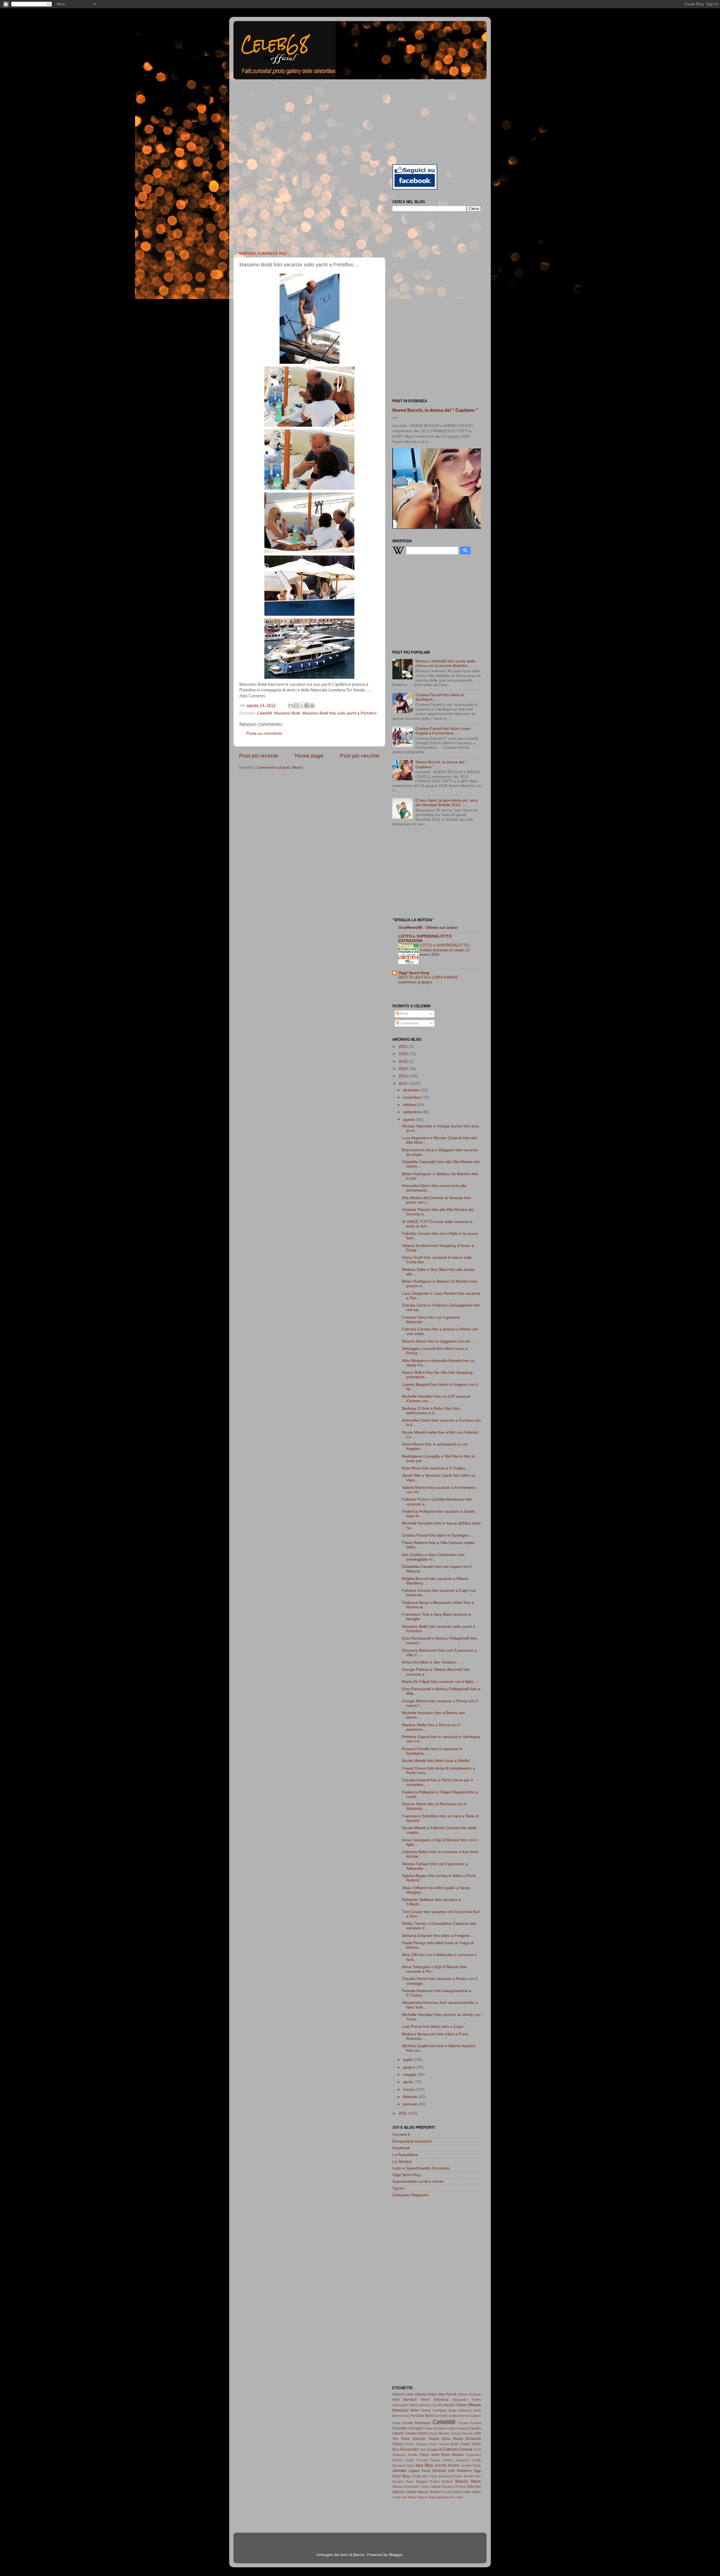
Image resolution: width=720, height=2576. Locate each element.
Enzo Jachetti (439, 2444)
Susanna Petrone (454, 2487)
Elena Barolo (452, 2439)
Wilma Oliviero (418, 2497)
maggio (410, 2075)
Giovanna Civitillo (468, 2460)
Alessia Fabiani (455, 2405)
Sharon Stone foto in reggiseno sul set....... (440, 1341)
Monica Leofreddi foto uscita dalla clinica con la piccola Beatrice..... (445, 663)
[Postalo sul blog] (296, 705)
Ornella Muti (420, 2476)
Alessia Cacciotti (431, 2405)
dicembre (412, 1090)
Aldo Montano (405, 2400)
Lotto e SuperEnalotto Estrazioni (421, 2168)
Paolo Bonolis (464, 2476)
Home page (309, 756)
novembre (413, 1097)
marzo (409, 2090)
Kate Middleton (460, 2471)
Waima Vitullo (461, 2492)
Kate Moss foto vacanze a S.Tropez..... (436, 1468)
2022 (404, 1047)
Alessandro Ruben (467, 2400)
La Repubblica (405, 2155)
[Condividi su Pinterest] (312, 705)
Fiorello (413, 2455)
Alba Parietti (447, 2394)
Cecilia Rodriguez (416, 2423)
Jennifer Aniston (447, 2465)
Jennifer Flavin (471, 2465)
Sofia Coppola (431, 2487)
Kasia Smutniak (434, 2471)
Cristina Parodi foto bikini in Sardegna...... (439, 1535)
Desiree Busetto (462, 2433)
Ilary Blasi (424, 2465)
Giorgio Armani (442, 2460)
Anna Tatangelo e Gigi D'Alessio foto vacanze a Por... (434, 1969)
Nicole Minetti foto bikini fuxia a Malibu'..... (439, 1761)
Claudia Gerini (416, 2433)
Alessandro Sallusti (405, 2405)
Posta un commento (264, 733)
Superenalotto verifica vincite (418, 2181)
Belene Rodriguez (434, 2410)
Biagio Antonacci (460, 2410)
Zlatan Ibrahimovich (441, 2497)
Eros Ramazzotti (405, 2449)
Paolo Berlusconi (441, 2476)
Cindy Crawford (457, 2428)
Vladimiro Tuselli (440, 2492)
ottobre (410, 1105)
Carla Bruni (424, 2416)
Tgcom (399, 2188)
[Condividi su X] (301, 705)
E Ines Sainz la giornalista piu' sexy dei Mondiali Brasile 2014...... (447, 803)
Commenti (409, 1023)
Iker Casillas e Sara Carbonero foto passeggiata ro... (433, 1557)
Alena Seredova (435, 2400)
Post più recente (259, 756)
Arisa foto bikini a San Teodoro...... (433, 1662)
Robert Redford (441, 2481)
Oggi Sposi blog (414, 973)
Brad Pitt (409, 2416)
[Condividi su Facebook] (307, 705)
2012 (404, 1084)
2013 (404, 1076)
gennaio (411, 2104)
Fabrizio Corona (458, 2449)
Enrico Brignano (417, 2444)
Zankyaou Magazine (410, 2195)
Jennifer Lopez (406, 2471)
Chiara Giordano (434, 2428)
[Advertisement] (360, 121)
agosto (410, 1120)
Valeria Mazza (417, 2492)
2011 (403, 2113)
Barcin (359, 2555)
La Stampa (402, 2162)
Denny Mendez (439, 2433)
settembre (413, 1112)
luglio (408, 2060)
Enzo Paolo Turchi (466, 2444)
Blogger (396, 2555)
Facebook (401, 2148)
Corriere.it (401, 2135)
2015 (404, 1061)
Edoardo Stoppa (426, 2439)
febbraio (411, 2097)
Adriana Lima (403, 2394)
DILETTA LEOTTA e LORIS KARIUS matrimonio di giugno (428, 980)
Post (404, 1014)
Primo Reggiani (417, 2481)
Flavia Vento (429, 2455)
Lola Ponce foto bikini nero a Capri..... (435, 2027)
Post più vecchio (360, 756)
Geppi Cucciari (416, 2460)
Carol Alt (440, 2416)
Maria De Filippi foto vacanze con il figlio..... (440, 1682)
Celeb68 (265, 713)
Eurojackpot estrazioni (412, 2141)
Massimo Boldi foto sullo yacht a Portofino (339, 713)
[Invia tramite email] (291, 705)
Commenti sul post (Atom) (280, 767)
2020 (404, 1054)
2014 (404, 1069)
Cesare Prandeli (470, 2423)
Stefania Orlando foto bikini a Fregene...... (439, 1936)
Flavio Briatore (453, 2455)
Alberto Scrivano (470, 2394)
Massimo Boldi (287, 713)
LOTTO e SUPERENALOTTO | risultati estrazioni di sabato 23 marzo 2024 (445, 950)
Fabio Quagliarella (430, 2449)
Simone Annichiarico (406, 2487)
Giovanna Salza (403, 2465)
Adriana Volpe (426, 2394)
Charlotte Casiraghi (407, 2428)
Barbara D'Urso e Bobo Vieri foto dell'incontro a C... (431, 1411)
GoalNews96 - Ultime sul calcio (428, 928)
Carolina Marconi (458, 2416)
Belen (415, 2410)
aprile (409, 2082)
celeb (459, 2497)
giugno (410, 2067)
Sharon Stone (468, 2481)
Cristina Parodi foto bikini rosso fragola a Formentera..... (443, 731)
